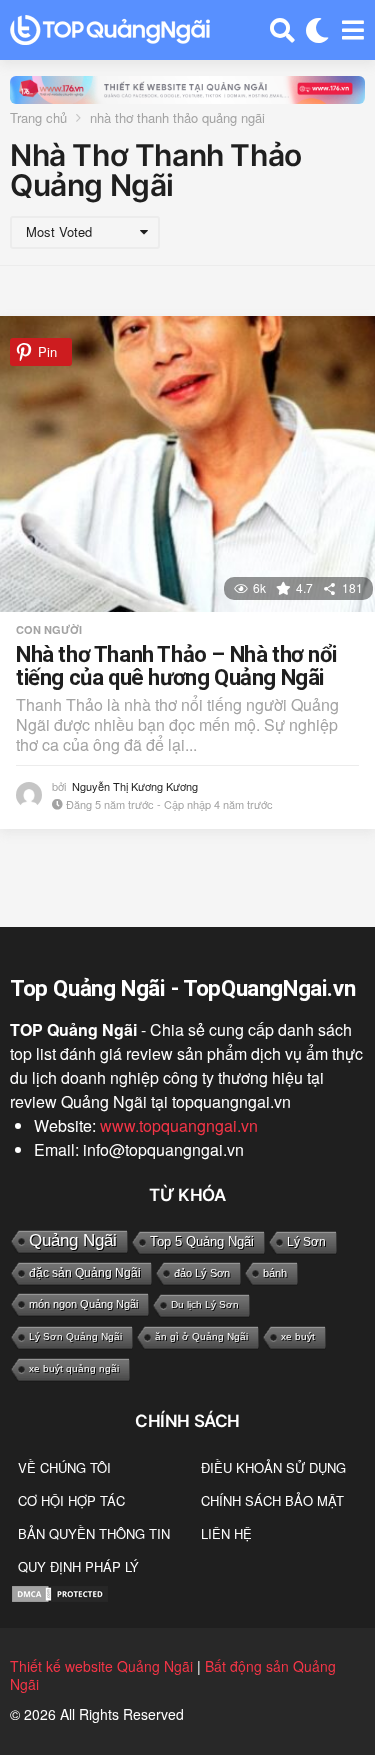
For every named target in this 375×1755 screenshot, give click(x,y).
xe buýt (298, 1336)
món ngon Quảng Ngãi (83, 1304)
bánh (275, 1273)
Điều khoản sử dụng (273, 1467)
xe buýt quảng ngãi (74, 1368)
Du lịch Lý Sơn (205, 1304)
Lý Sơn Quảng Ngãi (75, 1336)
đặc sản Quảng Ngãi (85, 1273)
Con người (49, 630)
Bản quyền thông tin (94, 1533)
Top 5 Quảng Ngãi (202, 1241)
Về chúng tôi (64, 1467)
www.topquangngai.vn (179, 1125)
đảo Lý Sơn (202, 1273)
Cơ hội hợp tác (71, 1500)
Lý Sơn (306, 1242)
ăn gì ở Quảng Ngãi (201, 1336)
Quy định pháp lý (78, 1566)
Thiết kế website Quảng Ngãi (101, 1666)
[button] (282, 30)
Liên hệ (226, 1533)
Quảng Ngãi (73, 1240)
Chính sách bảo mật (272, 1500)
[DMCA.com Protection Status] (60, 1591)
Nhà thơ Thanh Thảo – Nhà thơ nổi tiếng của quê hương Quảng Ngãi (176, 666)
